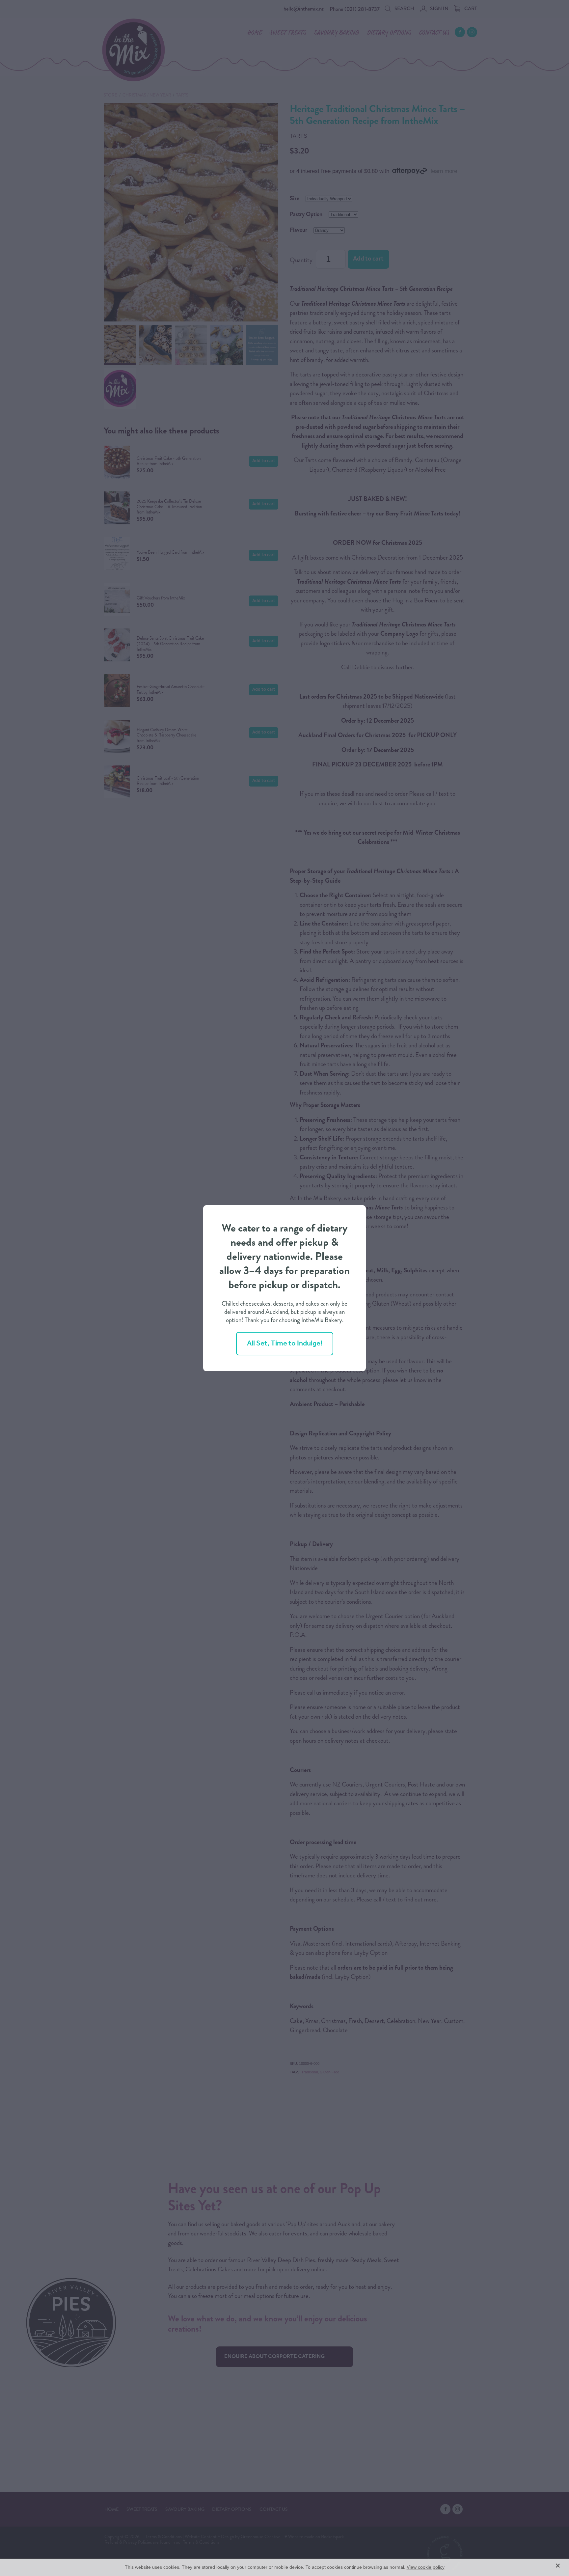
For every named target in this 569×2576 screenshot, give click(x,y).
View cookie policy (426, 2567)
